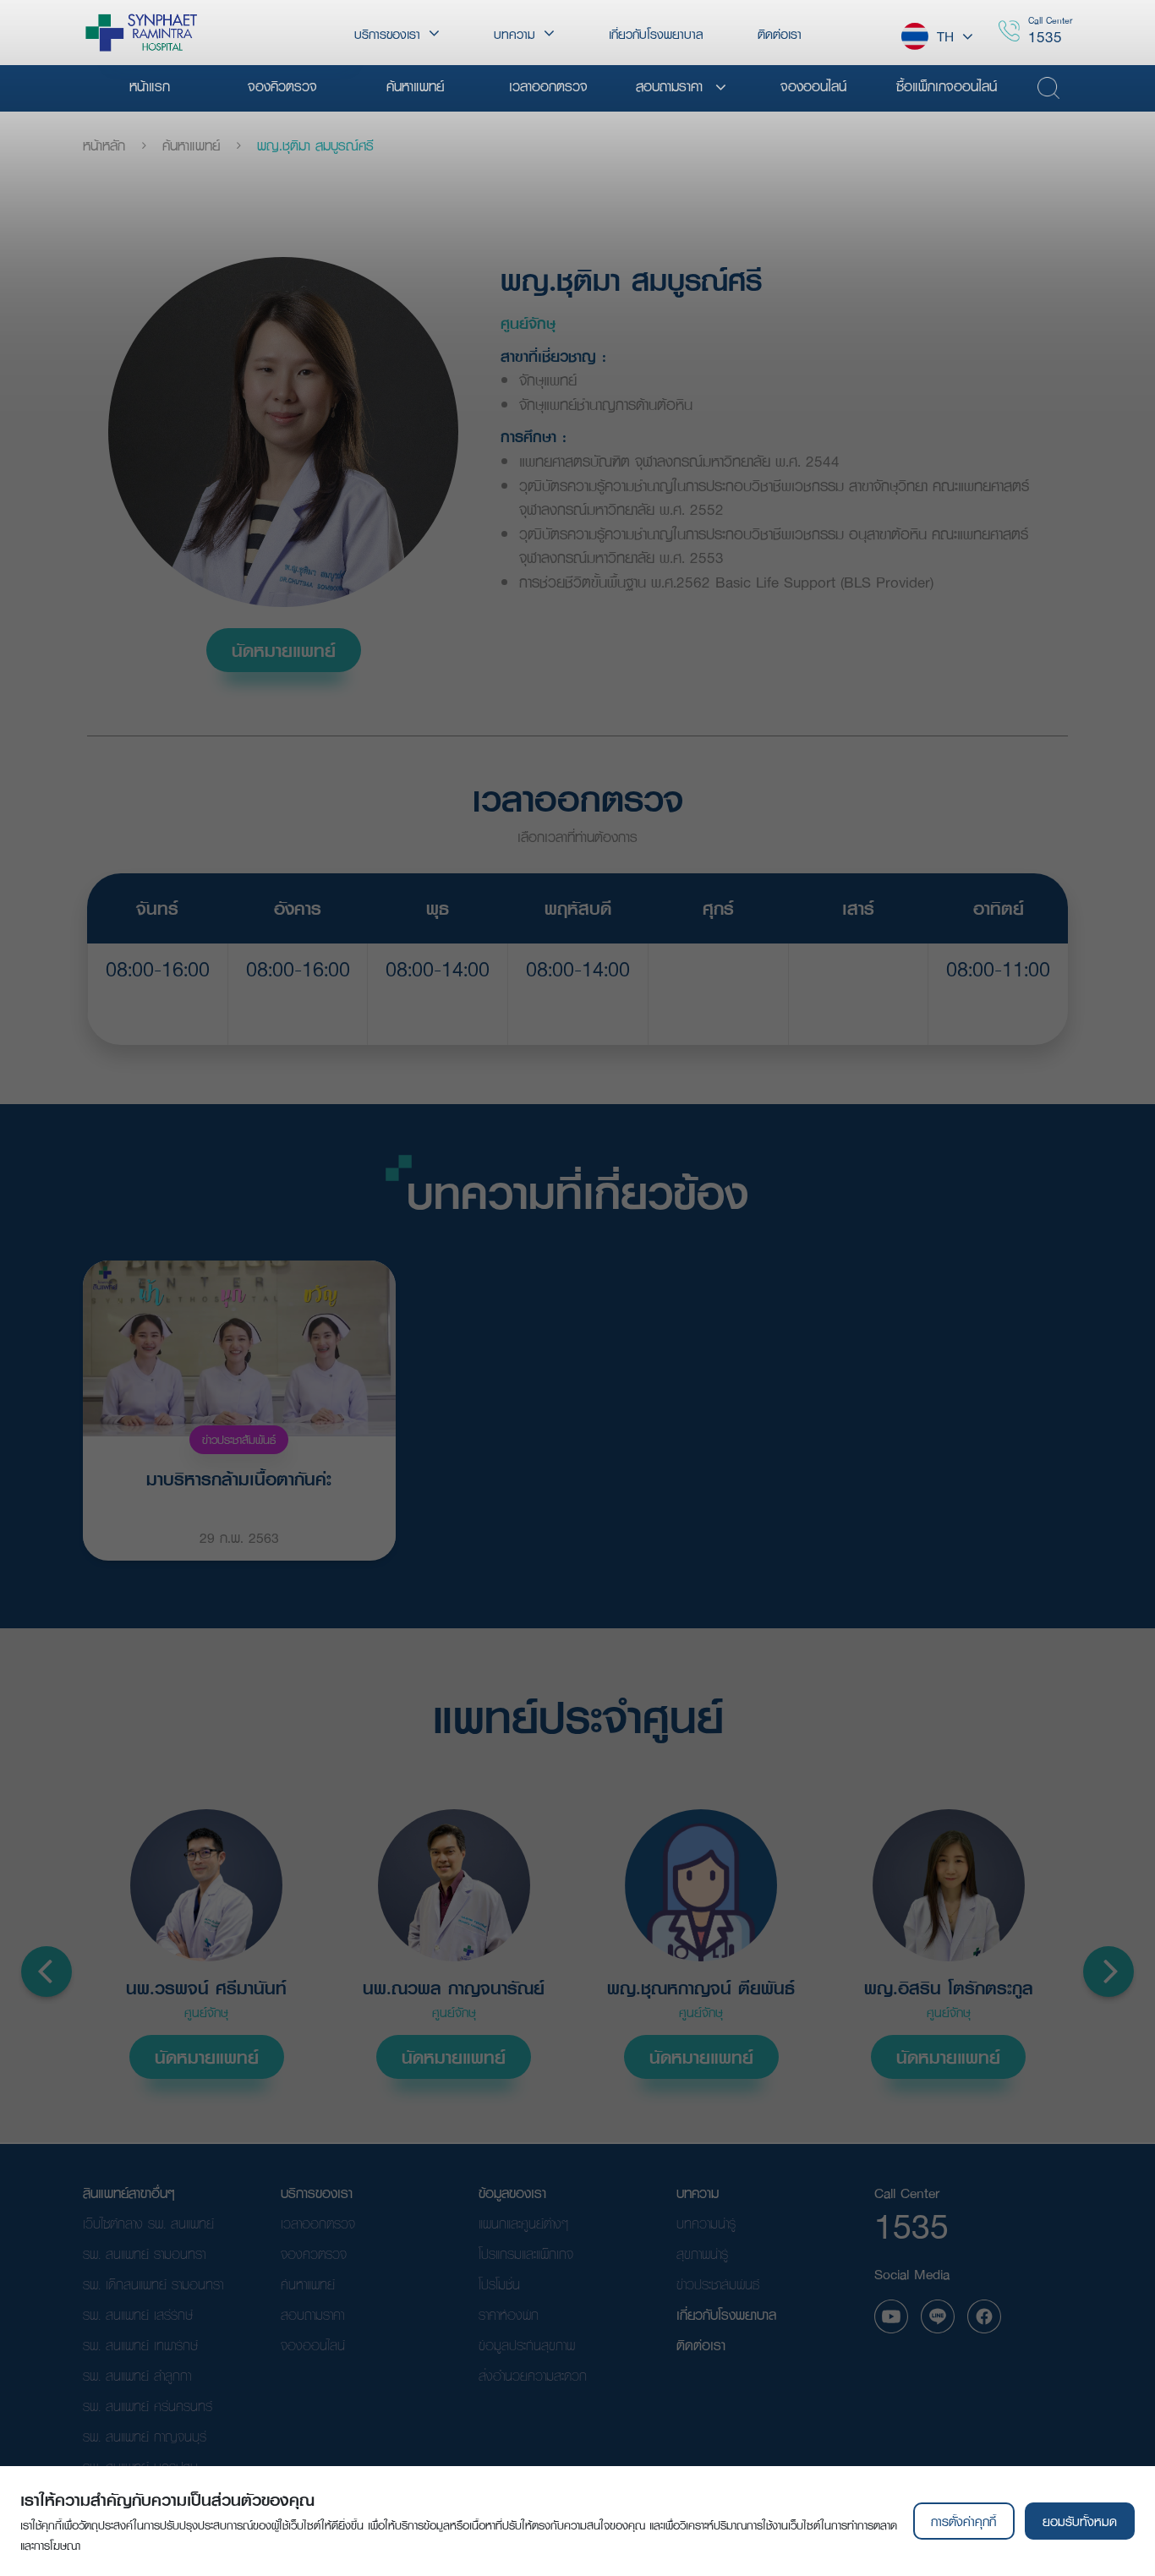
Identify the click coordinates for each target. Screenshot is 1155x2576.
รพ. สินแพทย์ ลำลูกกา (137, 2375)
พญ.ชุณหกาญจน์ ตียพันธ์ (701, 1988)
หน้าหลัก (104, 145)
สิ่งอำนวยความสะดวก (533, 2375)
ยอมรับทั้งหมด (1080, 2521)
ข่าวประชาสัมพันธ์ (239, 1440)
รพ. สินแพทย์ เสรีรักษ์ (138, 2314)
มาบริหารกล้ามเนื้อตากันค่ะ (239, 1479)
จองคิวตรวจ (314, 2253)
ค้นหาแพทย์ (191, 145)
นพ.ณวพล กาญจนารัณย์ (454, 1988)
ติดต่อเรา (701, 2345)
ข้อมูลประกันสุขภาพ (527, 2345)
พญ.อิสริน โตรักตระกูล (949, 1988)
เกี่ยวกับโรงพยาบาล (726, 2314)
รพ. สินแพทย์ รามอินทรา (144, 2253)
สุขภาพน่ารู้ (702, 2253)
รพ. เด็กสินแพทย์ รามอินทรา (153, 2284)
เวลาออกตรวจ (318, 2223)
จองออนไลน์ (313, 2345)
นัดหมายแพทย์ (284, 650)
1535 (1045, 37)
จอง (158, 1011)
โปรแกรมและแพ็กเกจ (526, 2253)
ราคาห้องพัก (509, 2314)
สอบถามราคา (312, 2314)
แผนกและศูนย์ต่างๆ (523, 2223)
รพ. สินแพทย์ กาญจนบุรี (145, 2436)
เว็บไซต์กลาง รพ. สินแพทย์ (148, 2223)
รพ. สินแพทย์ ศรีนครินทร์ (148, 2406)
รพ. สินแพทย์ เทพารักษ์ (140, 2345)
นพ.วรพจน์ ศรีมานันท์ (206, 1988)
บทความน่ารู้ (706, 2223)
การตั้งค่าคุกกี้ (963, 2521)
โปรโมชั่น (499, 2284)
